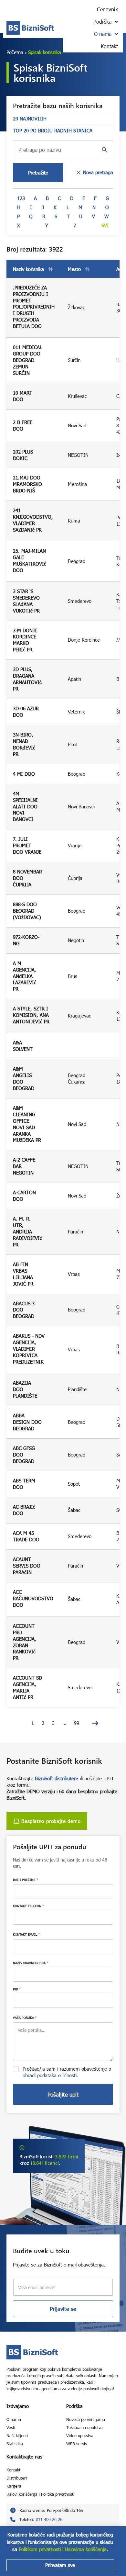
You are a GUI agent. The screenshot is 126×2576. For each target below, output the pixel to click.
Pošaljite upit (63, 2094)
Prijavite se (63, 2309)
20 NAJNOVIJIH (30, 118)
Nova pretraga (98, 172)
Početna (15, 52)
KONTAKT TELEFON (28, 1906)
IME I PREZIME (26, 1880)
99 (77, 1723)
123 (21, 198)
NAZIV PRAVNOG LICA (31, 1963)
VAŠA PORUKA (25, 2018)
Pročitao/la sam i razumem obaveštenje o (67, 2072)
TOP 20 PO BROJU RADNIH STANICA (53, 130)
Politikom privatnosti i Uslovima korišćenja (63, 2549)
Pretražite (38, 173)
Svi (105, 225)
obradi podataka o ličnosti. (50, 2075)
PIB (17, 1989)
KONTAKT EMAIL (26, 1934)
